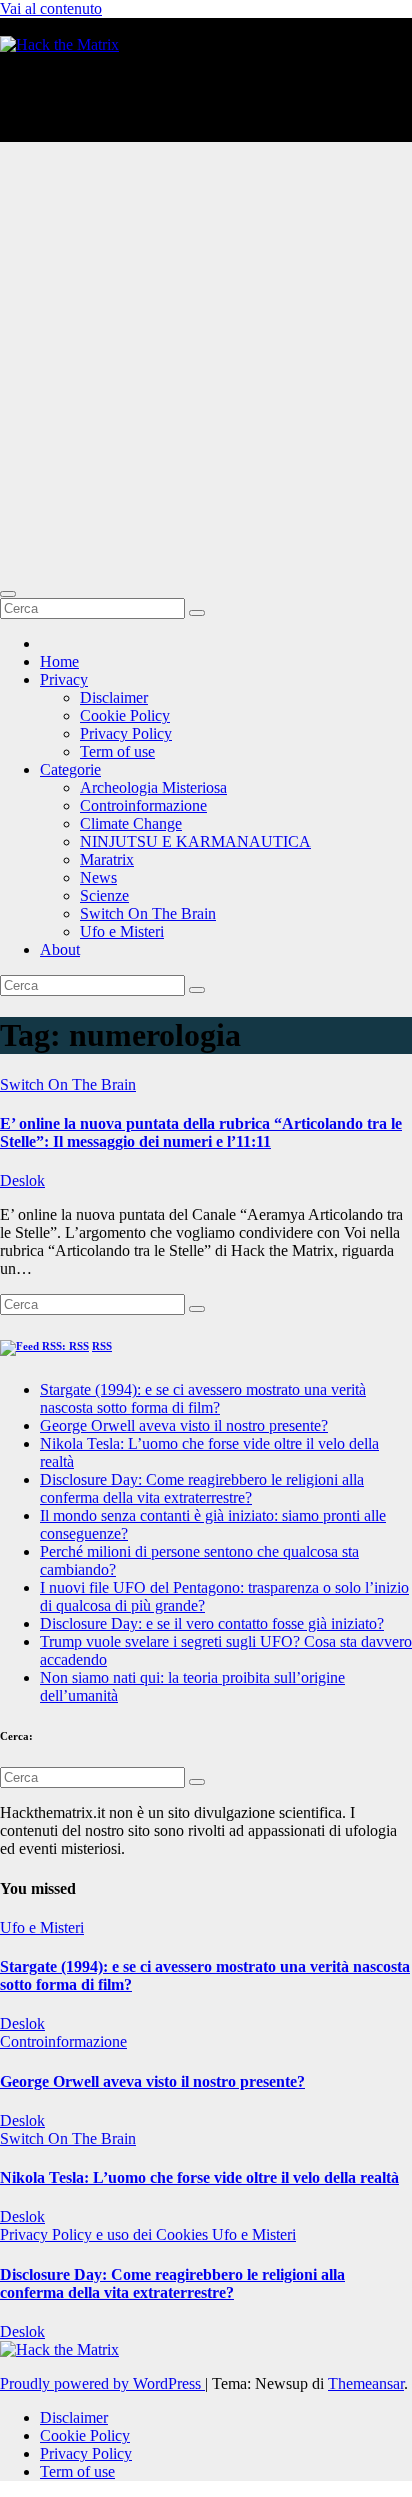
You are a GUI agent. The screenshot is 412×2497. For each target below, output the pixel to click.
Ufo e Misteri (122, 931)
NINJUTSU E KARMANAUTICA (195, 841)
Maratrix (107, 859)
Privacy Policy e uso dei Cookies (106, 2234)
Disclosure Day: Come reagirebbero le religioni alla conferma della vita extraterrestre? (202, 1488)
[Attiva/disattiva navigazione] (8, 594)
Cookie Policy (125, 715)
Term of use (117, 751)
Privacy (64, 679)
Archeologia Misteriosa (153, 787)
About (60, 949)
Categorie (70, 769)
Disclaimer (114, 697)
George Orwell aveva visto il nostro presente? (184, 1425)
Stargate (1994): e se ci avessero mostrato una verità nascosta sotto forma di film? (203, 1398)
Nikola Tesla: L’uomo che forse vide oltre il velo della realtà (199, 2177)
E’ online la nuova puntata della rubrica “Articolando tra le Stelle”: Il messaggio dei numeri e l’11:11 (201, 1132)
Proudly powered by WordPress (102, 2383)
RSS (102, 1346)
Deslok (22, 1180)
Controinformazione (143, 805)
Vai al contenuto (51, 8)
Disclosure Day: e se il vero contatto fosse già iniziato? (212, 1623)
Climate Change (131, 823)
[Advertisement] (206, 364)
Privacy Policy (126, 733)
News (98, 877)
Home (59, 661)
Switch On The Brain (148, 913)
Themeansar (366, 2383)
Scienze (104, 895)
